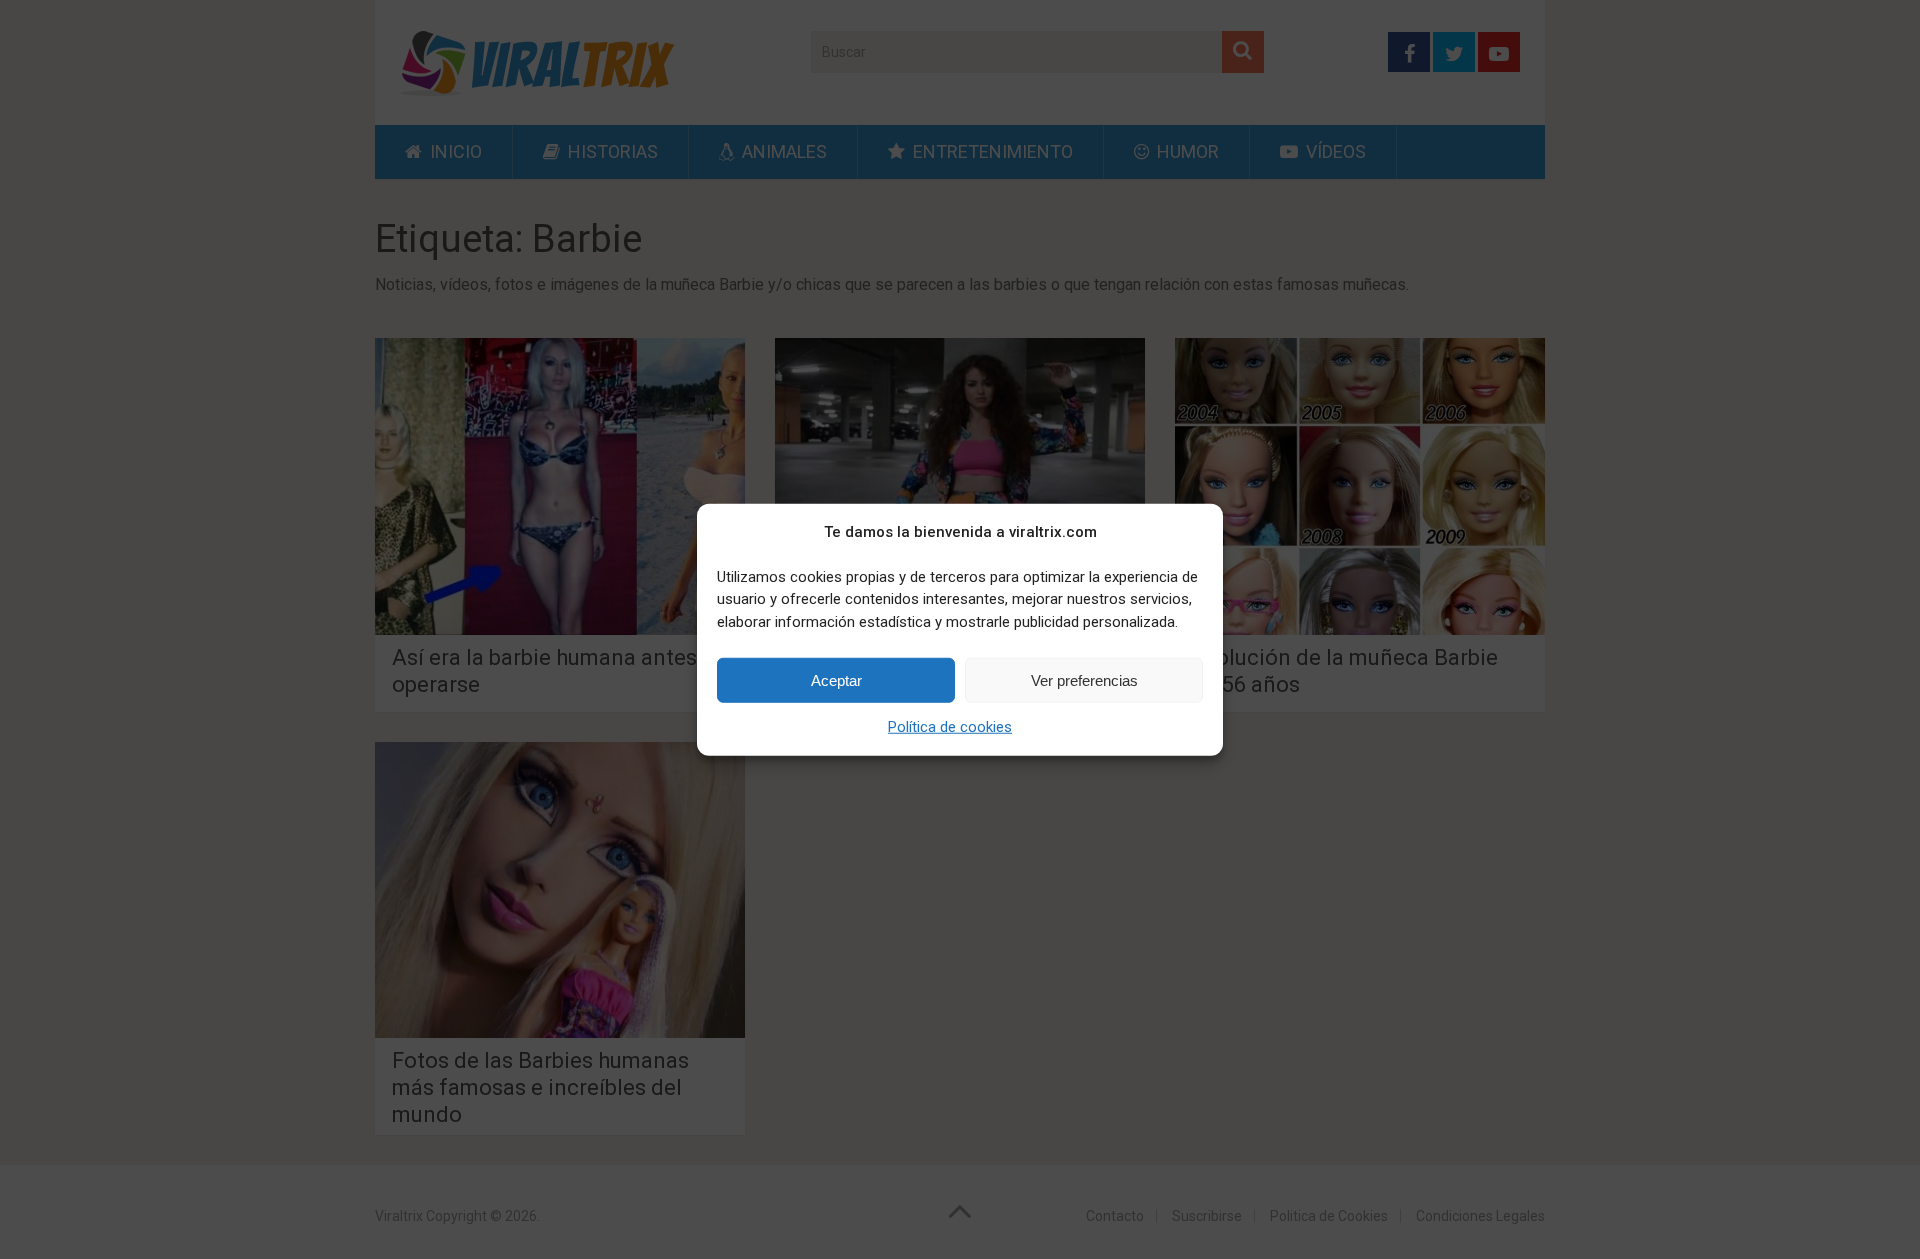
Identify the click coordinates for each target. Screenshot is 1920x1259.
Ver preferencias (1084, 679)
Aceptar (836, 679)
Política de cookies (950, 727)
